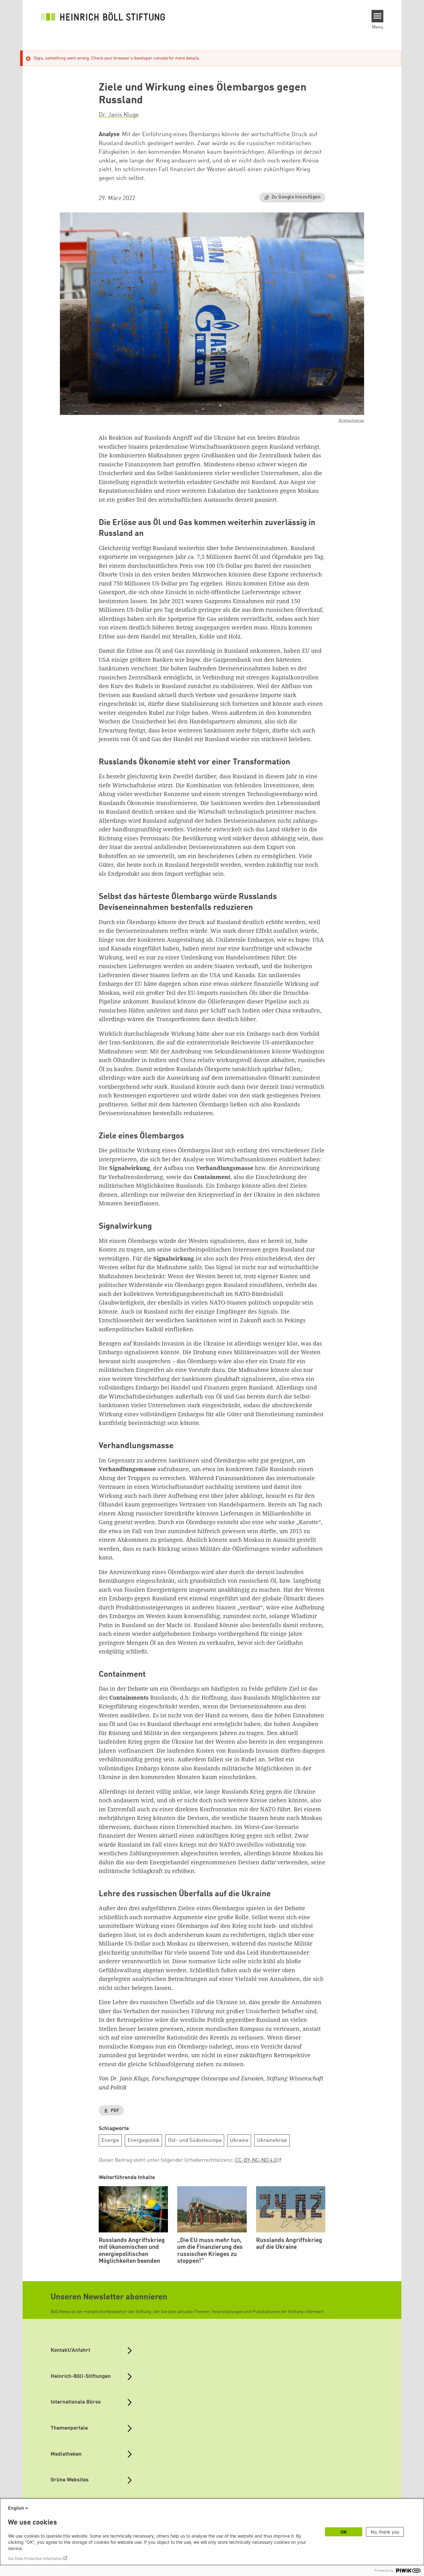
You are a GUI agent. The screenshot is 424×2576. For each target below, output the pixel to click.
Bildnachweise (351, 421)
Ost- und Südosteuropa (195, 2140)
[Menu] (378, 16)
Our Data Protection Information (35, 2558)
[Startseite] (103, 16)
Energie (110, 2140)
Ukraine (239, 2140)
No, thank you (385, 2532)
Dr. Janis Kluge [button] (119, 115)
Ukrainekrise (272, 2140)
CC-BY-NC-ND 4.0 (256, 2160)
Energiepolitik (144, 2140)
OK (344, 2532)
